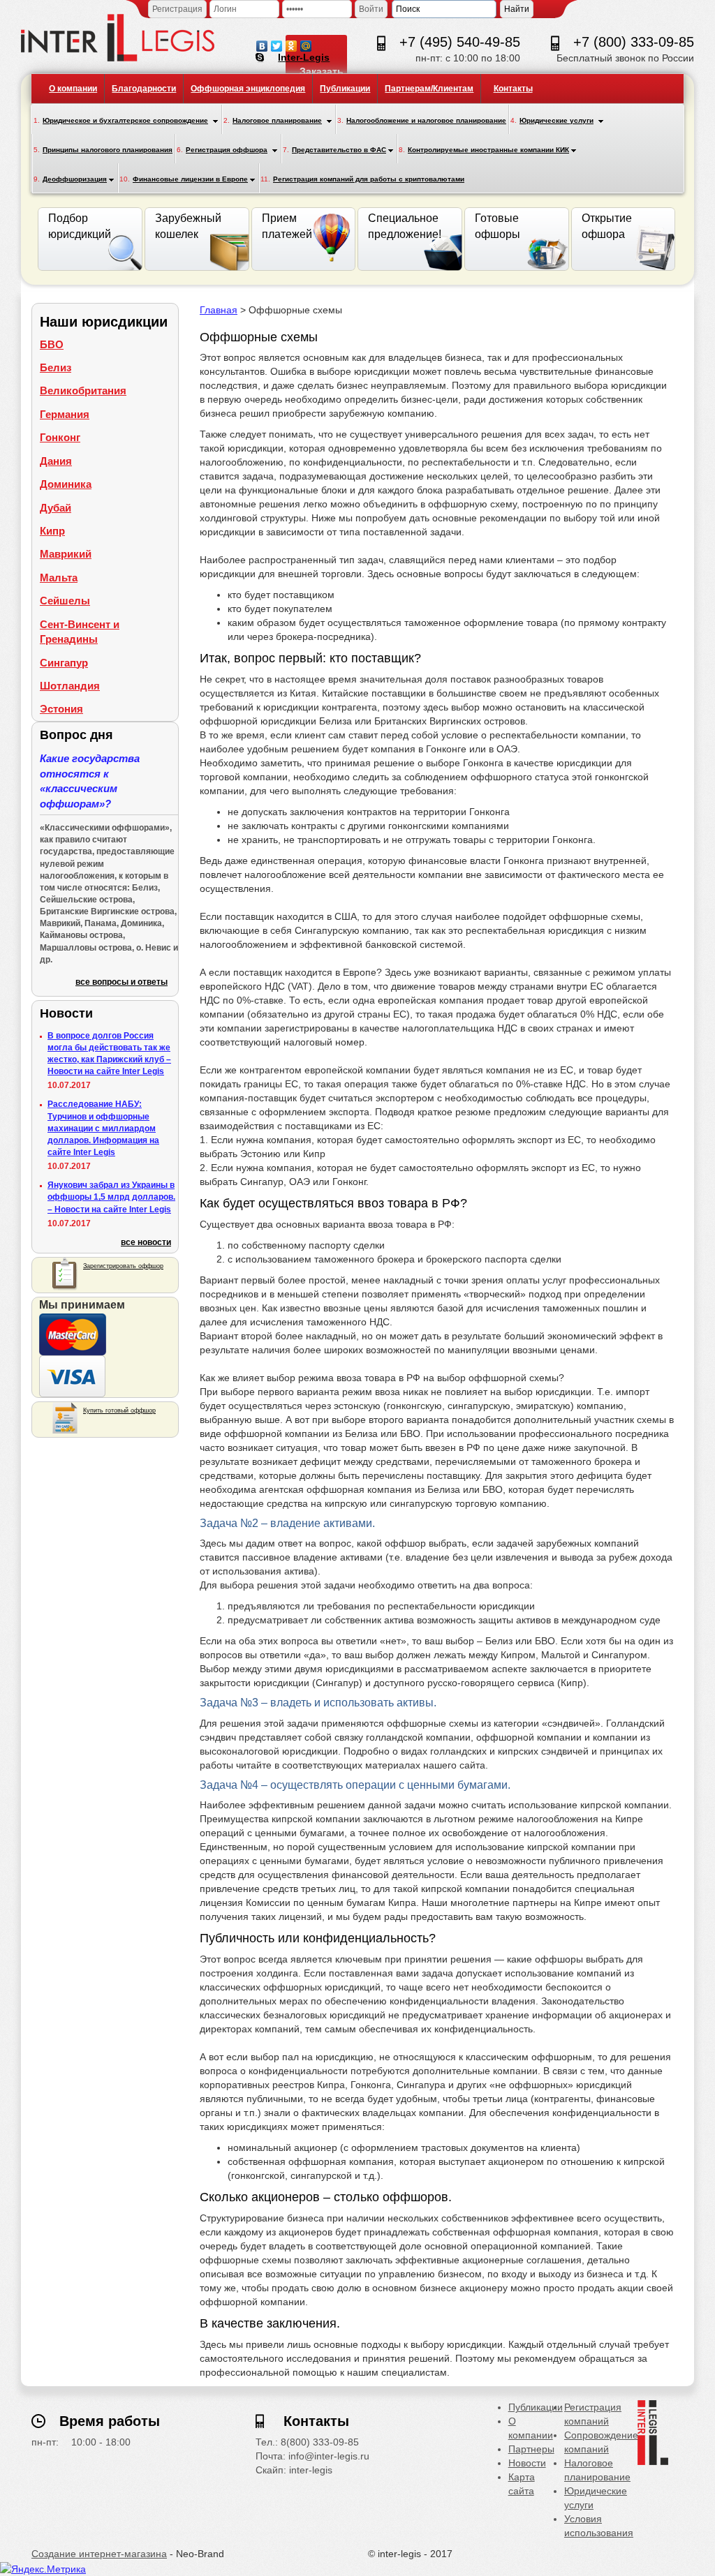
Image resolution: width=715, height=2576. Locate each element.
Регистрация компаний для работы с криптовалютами (369, 179)
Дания (56, 461)
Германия (65, 414)
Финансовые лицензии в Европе (190, 179)
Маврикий (66, 554)
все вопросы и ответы (121, 982)
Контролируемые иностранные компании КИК (488, 150)
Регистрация (177, 9)
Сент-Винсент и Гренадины (80, 632)
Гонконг (60, 437)
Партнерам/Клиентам (429, 89)
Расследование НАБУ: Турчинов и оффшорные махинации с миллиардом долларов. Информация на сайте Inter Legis (103, 1128)
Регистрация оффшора (227, 150)
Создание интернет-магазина (99, 2554)
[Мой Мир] (306, 43)
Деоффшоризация (75, 179)
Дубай (56, 508)
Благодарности (144, 89)
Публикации (345, 89)
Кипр (52, 531)
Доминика (66, 484)
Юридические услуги (556, 120)
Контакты (513, 89)
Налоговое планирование (277, 120)
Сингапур (64, 663)
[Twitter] (277, 43)
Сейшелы (65, 601)
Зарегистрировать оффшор (123, 1266)
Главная (219, 310)
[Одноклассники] (292, 43)
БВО (52, 344)
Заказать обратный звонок (323, 85)
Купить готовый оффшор (119, 1410)
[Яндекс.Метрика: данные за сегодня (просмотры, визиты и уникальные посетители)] (43, 2569)
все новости (146, 1242)
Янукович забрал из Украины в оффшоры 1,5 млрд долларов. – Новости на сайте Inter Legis (111, 1197)
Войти (371, 9)
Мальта (59, 578)
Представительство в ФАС (339, 150)
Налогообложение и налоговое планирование (426, 120)
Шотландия (70, 686)
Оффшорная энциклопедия (248, 89)
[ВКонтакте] (262, 43)
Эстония (61, 709)
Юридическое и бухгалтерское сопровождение (125, 120)
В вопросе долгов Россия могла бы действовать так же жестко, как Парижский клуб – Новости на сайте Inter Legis (109, 1054)
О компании (73, 89)
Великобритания (83, 390)
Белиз (56, 367)
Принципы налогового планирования (108, 150)
